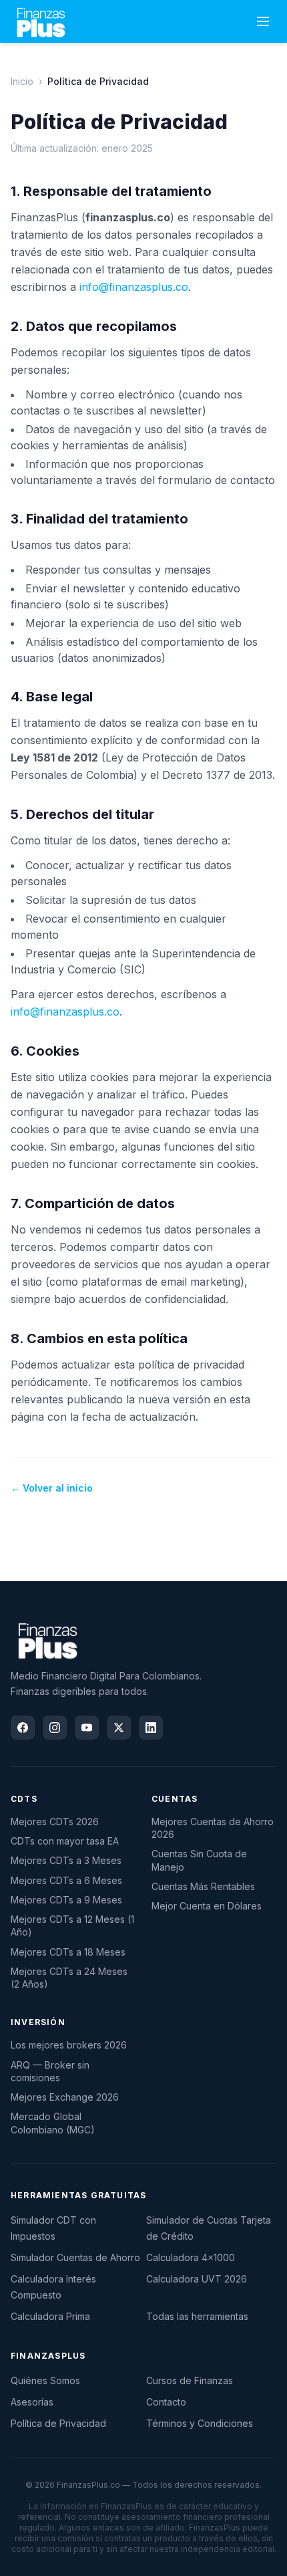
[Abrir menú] (263, 21)
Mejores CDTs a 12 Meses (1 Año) (72, 1925)
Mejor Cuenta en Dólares (207, 1906)
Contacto (166, 2402)
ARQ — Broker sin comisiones (50, 2071)
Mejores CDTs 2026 (55, 1822)
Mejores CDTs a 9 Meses (66, 1900)
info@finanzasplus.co (134, 287)
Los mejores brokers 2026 (69, 2045)
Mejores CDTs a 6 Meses (66, 1880)
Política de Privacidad (58, 2423)
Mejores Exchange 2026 (65, 2097)
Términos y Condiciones (200, 2423)
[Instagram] (55, 1728)
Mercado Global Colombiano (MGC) (53, 2123)
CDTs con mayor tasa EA (65, 1841)
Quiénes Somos (45, 2380)
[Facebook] (23, 1728)
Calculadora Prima (50, 2316)
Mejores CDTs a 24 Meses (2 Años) (69, 1978)
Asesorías (32, 2402)
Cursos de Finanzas (190, 2380)
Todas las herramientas (197, 2316)
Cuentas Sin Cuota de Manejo (199, 1860)
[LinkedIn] (151, 1728)
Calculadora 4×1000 (191, 2257)
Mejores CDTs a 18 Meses (68, 1952)
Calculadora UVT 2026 (197, 2279)
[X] (119, 1728)
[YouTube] (87, 1728)
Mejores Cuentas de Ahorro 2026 (213, 1828)
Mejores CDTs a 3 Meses (66, 1860)
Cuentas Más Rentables (203, 1886)
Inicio (22, 81)
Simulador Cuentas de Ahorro (75, 2257)
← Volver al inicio (52, 1488)
